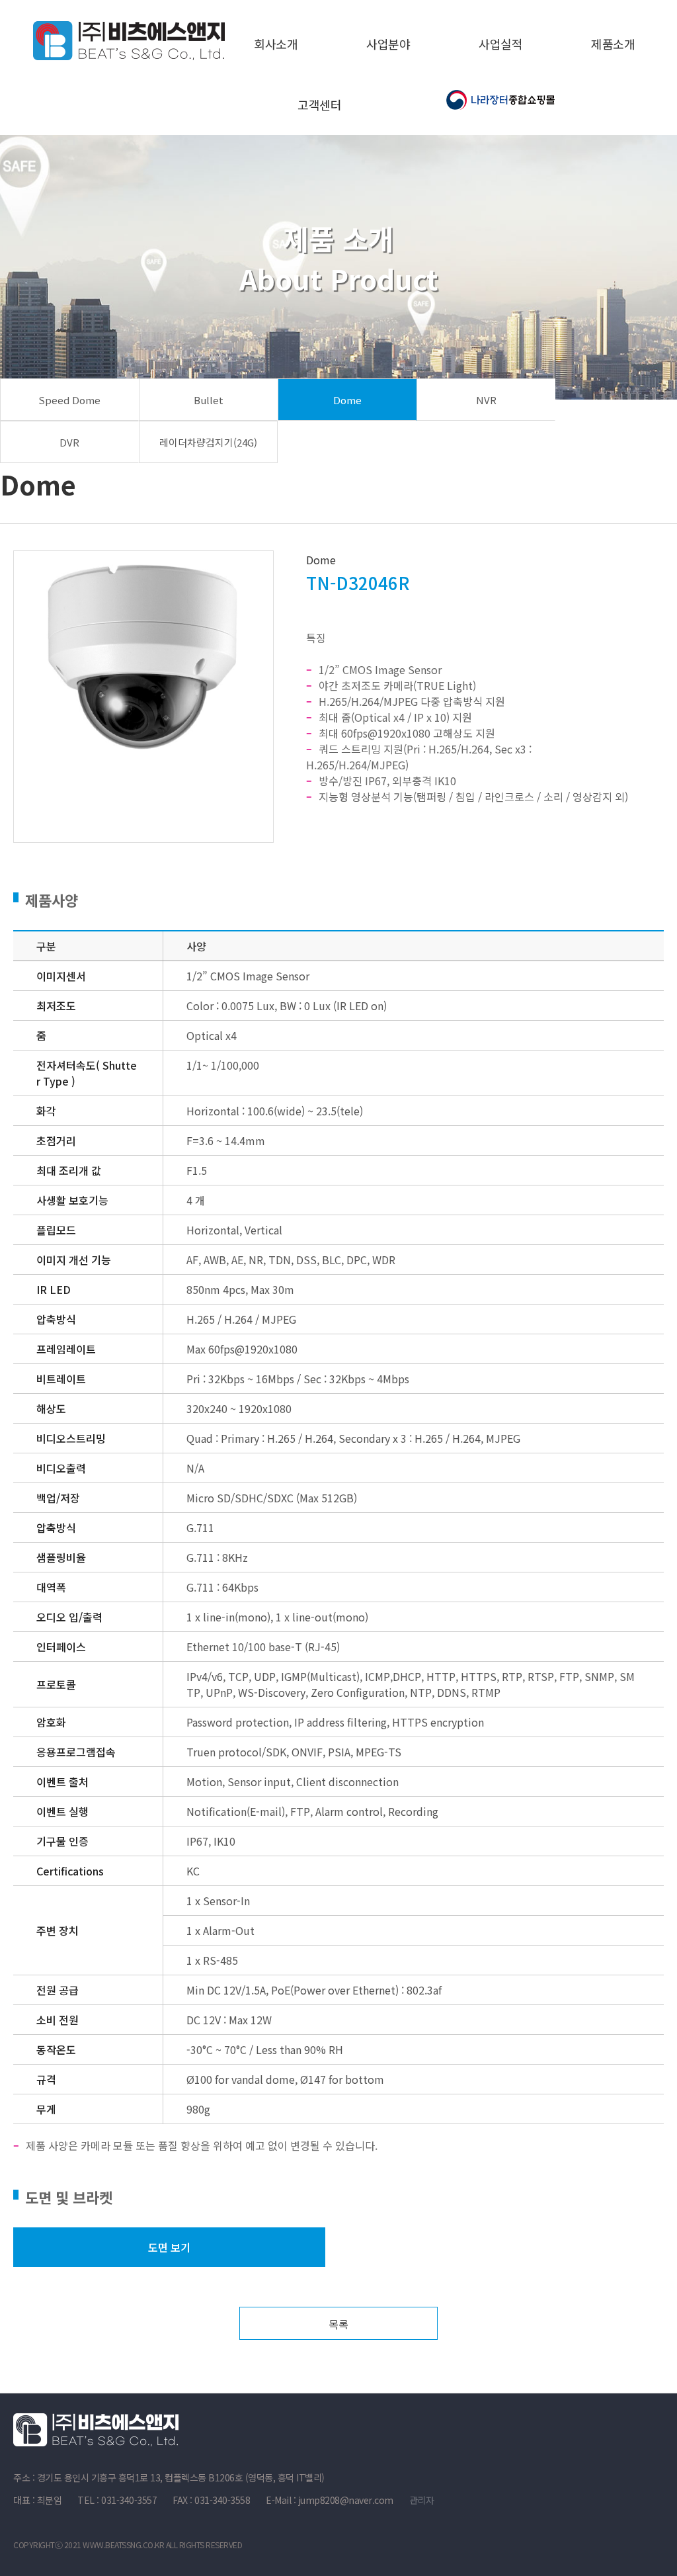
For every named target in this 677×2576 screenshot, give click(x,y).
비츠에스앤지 (129, 40)
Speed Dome (69, 400)
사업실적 (500, 44)
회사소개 (276, 44)
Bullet (209, 400)
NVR (486, 400)
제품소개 (613, 44)
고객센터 (319, 105)
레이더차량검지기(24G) (208, 442)
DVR (69, 442)
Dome (347, 400)
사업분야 (388, 44)
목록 (338, 2324)
